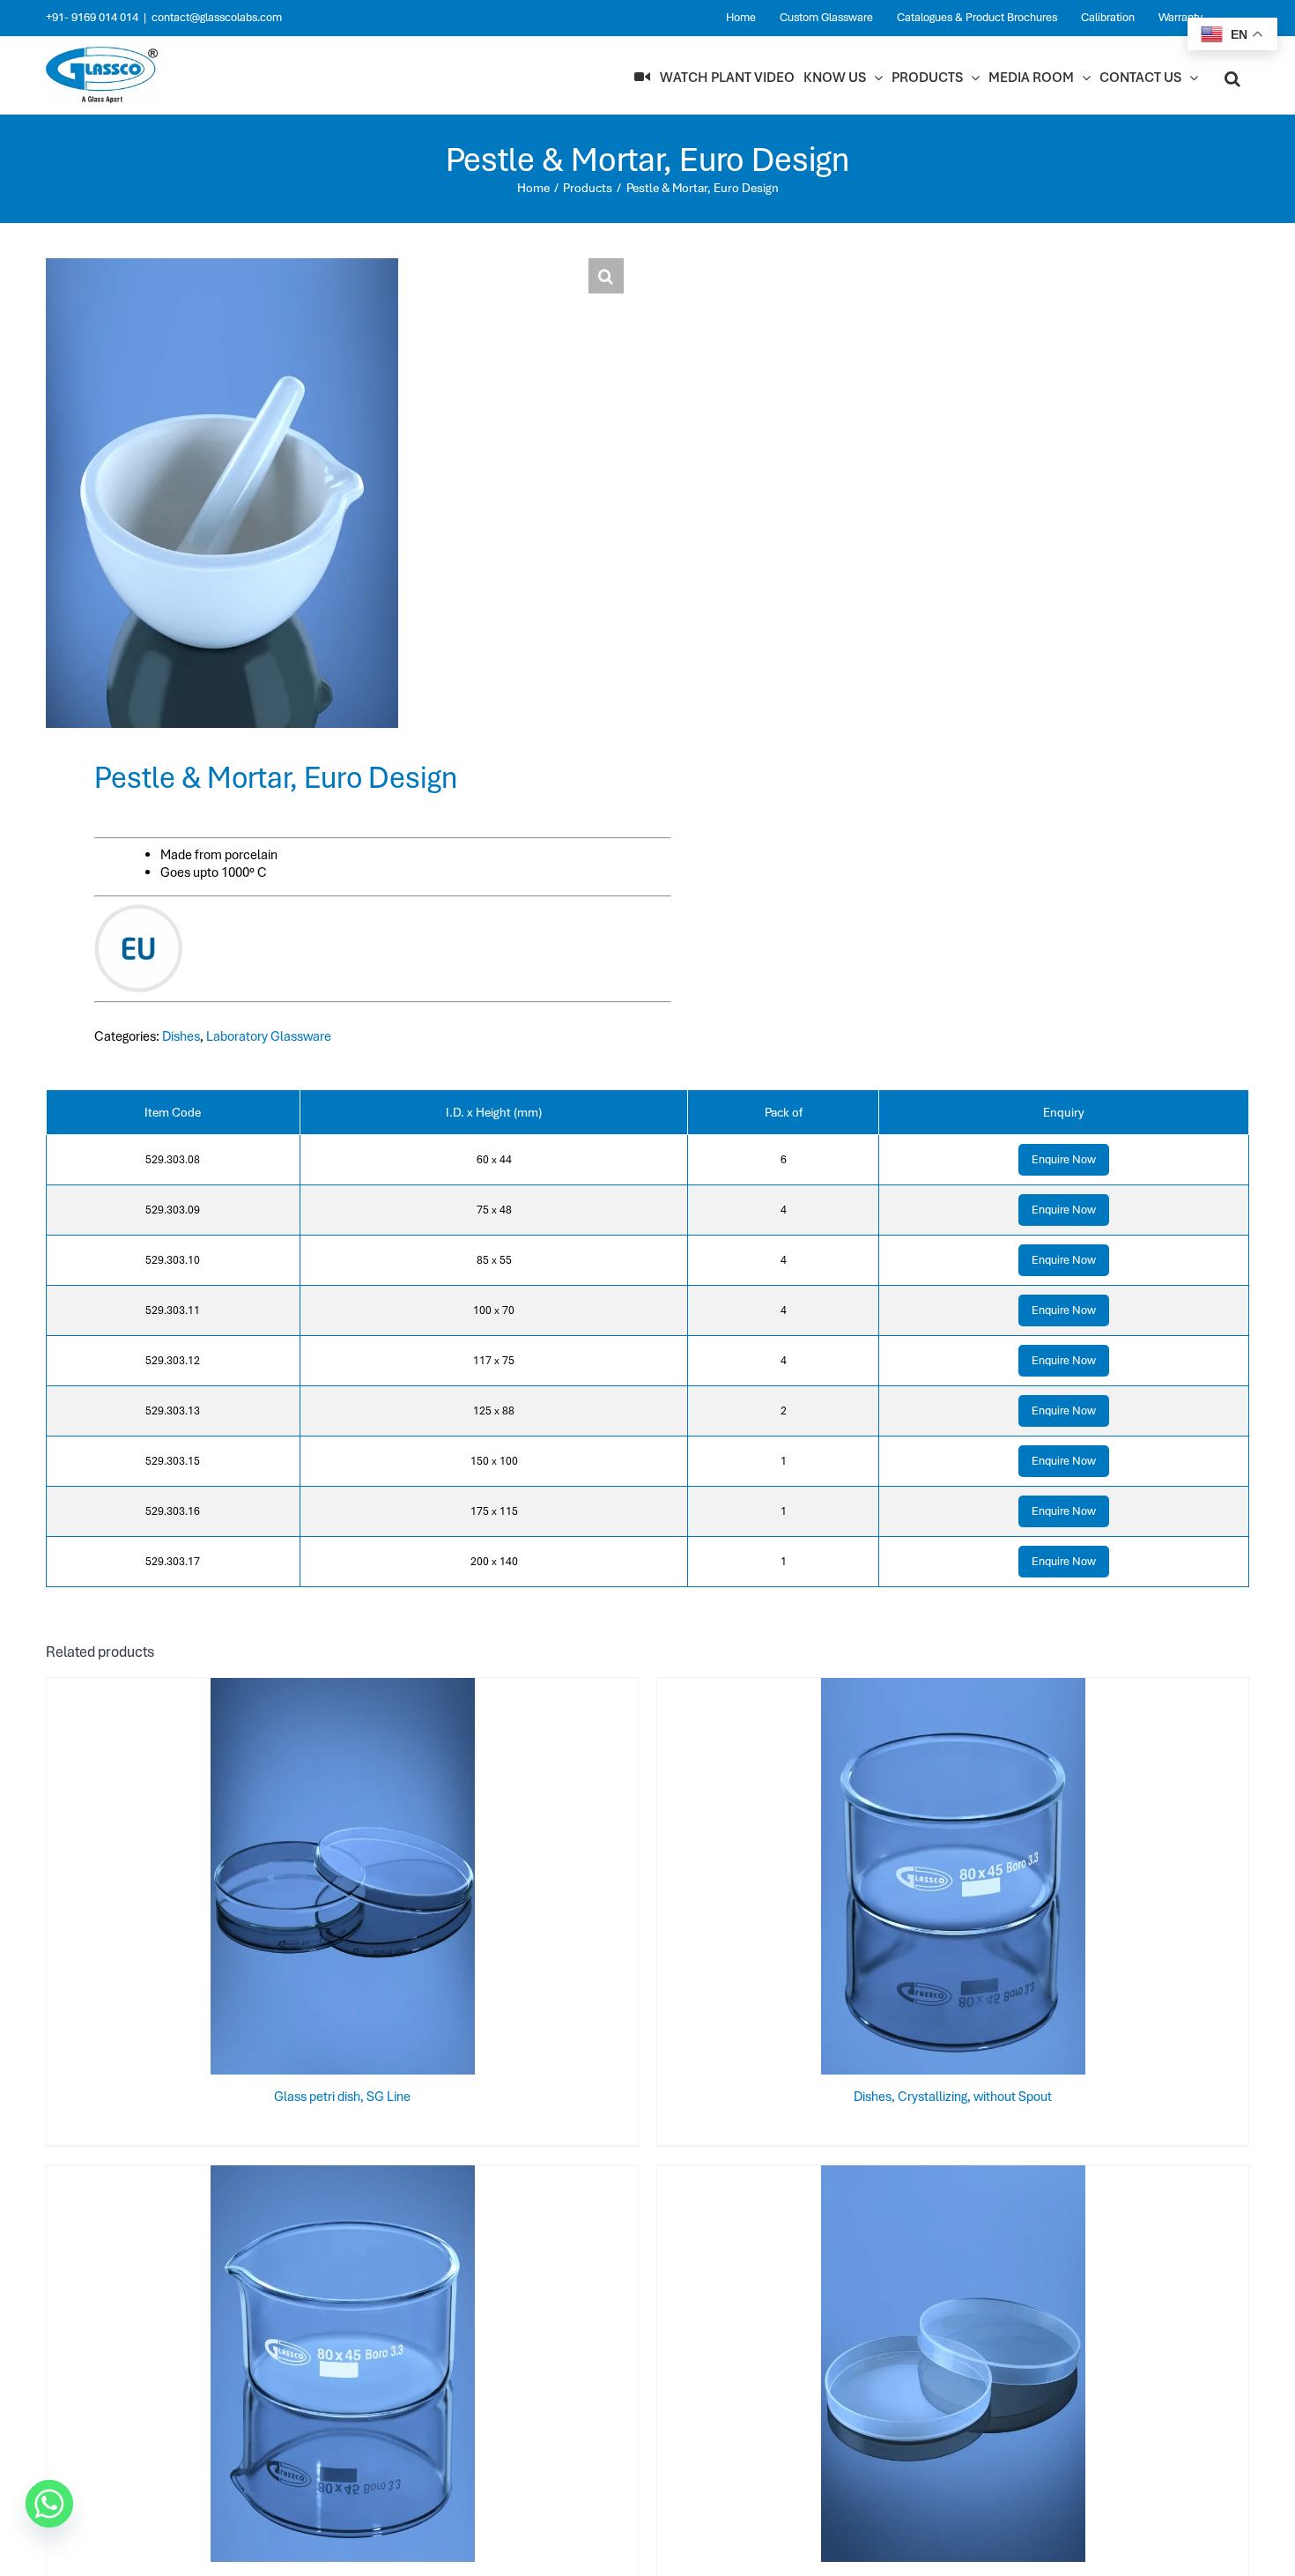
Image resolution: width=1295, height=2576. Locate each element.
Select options (307, 1880)
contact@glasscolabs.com (217, 17)
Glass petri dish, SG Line (342, 2097)
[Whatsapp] (49, 2504)
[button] (1232, 78)
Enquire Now (1064, 1159)
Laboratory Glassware (269, 1036)
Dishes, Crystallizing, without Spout (953, 2097)
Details (400, 1880)
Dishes (181, 1036)
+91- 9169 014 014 (92, 17)
